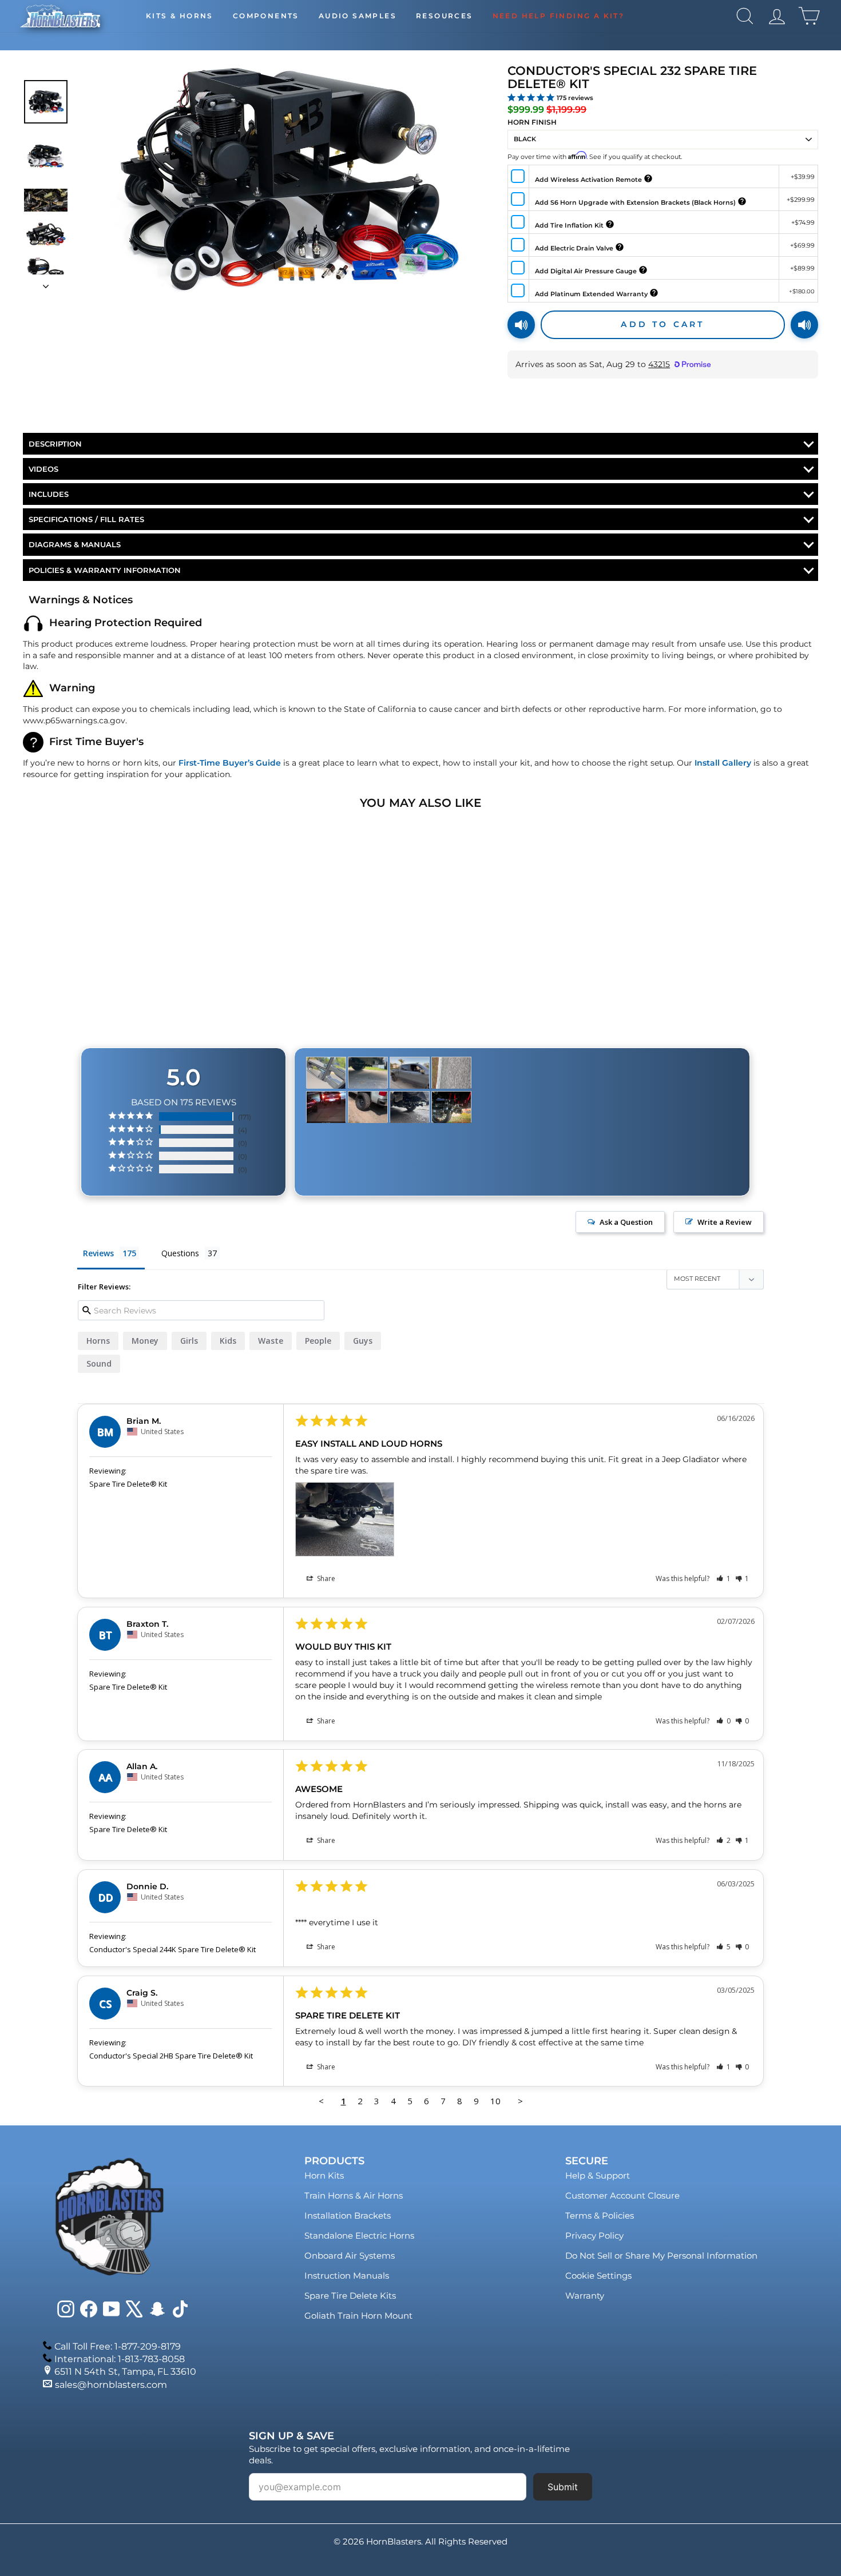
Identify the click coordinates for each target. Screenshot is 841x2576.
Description (55, 444)
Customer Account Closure (622, 2195)
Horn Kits (324, 2175)
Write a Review (725, 1222)
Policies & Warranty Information (105, 570)
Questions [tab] (180, 1253)
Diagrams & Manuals (75, 544)
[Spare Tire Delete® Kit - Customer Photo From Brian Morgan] (410, 1107)
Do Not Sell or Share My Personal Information (661, 2256)
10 (495, 2101)
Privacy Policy (594, 2235)
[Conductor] (326, 1073)
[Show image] (46, 102)
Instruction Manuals (347, 2276)
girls (189, 1341)
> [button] (520, 2101)
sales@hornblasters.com (111, 2385)
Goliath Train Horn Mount (358, 2316)
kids (228, 1341)
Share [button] (325, 1578)
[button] (723, 1578)
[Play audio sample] (521, 325)
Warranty (585, 2296)
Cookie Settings (598, 2276)
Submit (563, 2487)
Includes (49, 494)
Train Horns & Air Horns (354, 2195)
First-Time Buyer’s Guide (230, 763)
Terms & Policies (600, 2215)
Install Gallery (723, 763)
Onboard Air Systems (350, 2256)
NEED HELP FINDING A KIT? (559, 16)
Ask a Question (626, 1222)
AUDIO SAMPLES (358, 16)
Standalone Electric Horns (359, 2235)
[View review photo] (345, 1519)
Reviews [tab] (98, 1253)
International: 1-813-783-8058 (120, 2359)
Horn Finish (532, 122)
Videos (43, 469)
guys (363, 1341)
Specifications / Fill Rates (86, 519)
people (318, 1341)
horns (98, 1341)
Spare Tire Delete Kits (350, 2296)
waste (271, 1341)
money (145, 1341)
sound (99, 1363)
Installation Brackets (348, 2215)
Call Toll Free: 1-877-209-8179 (118, 2346)
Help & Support (598, 2175)
